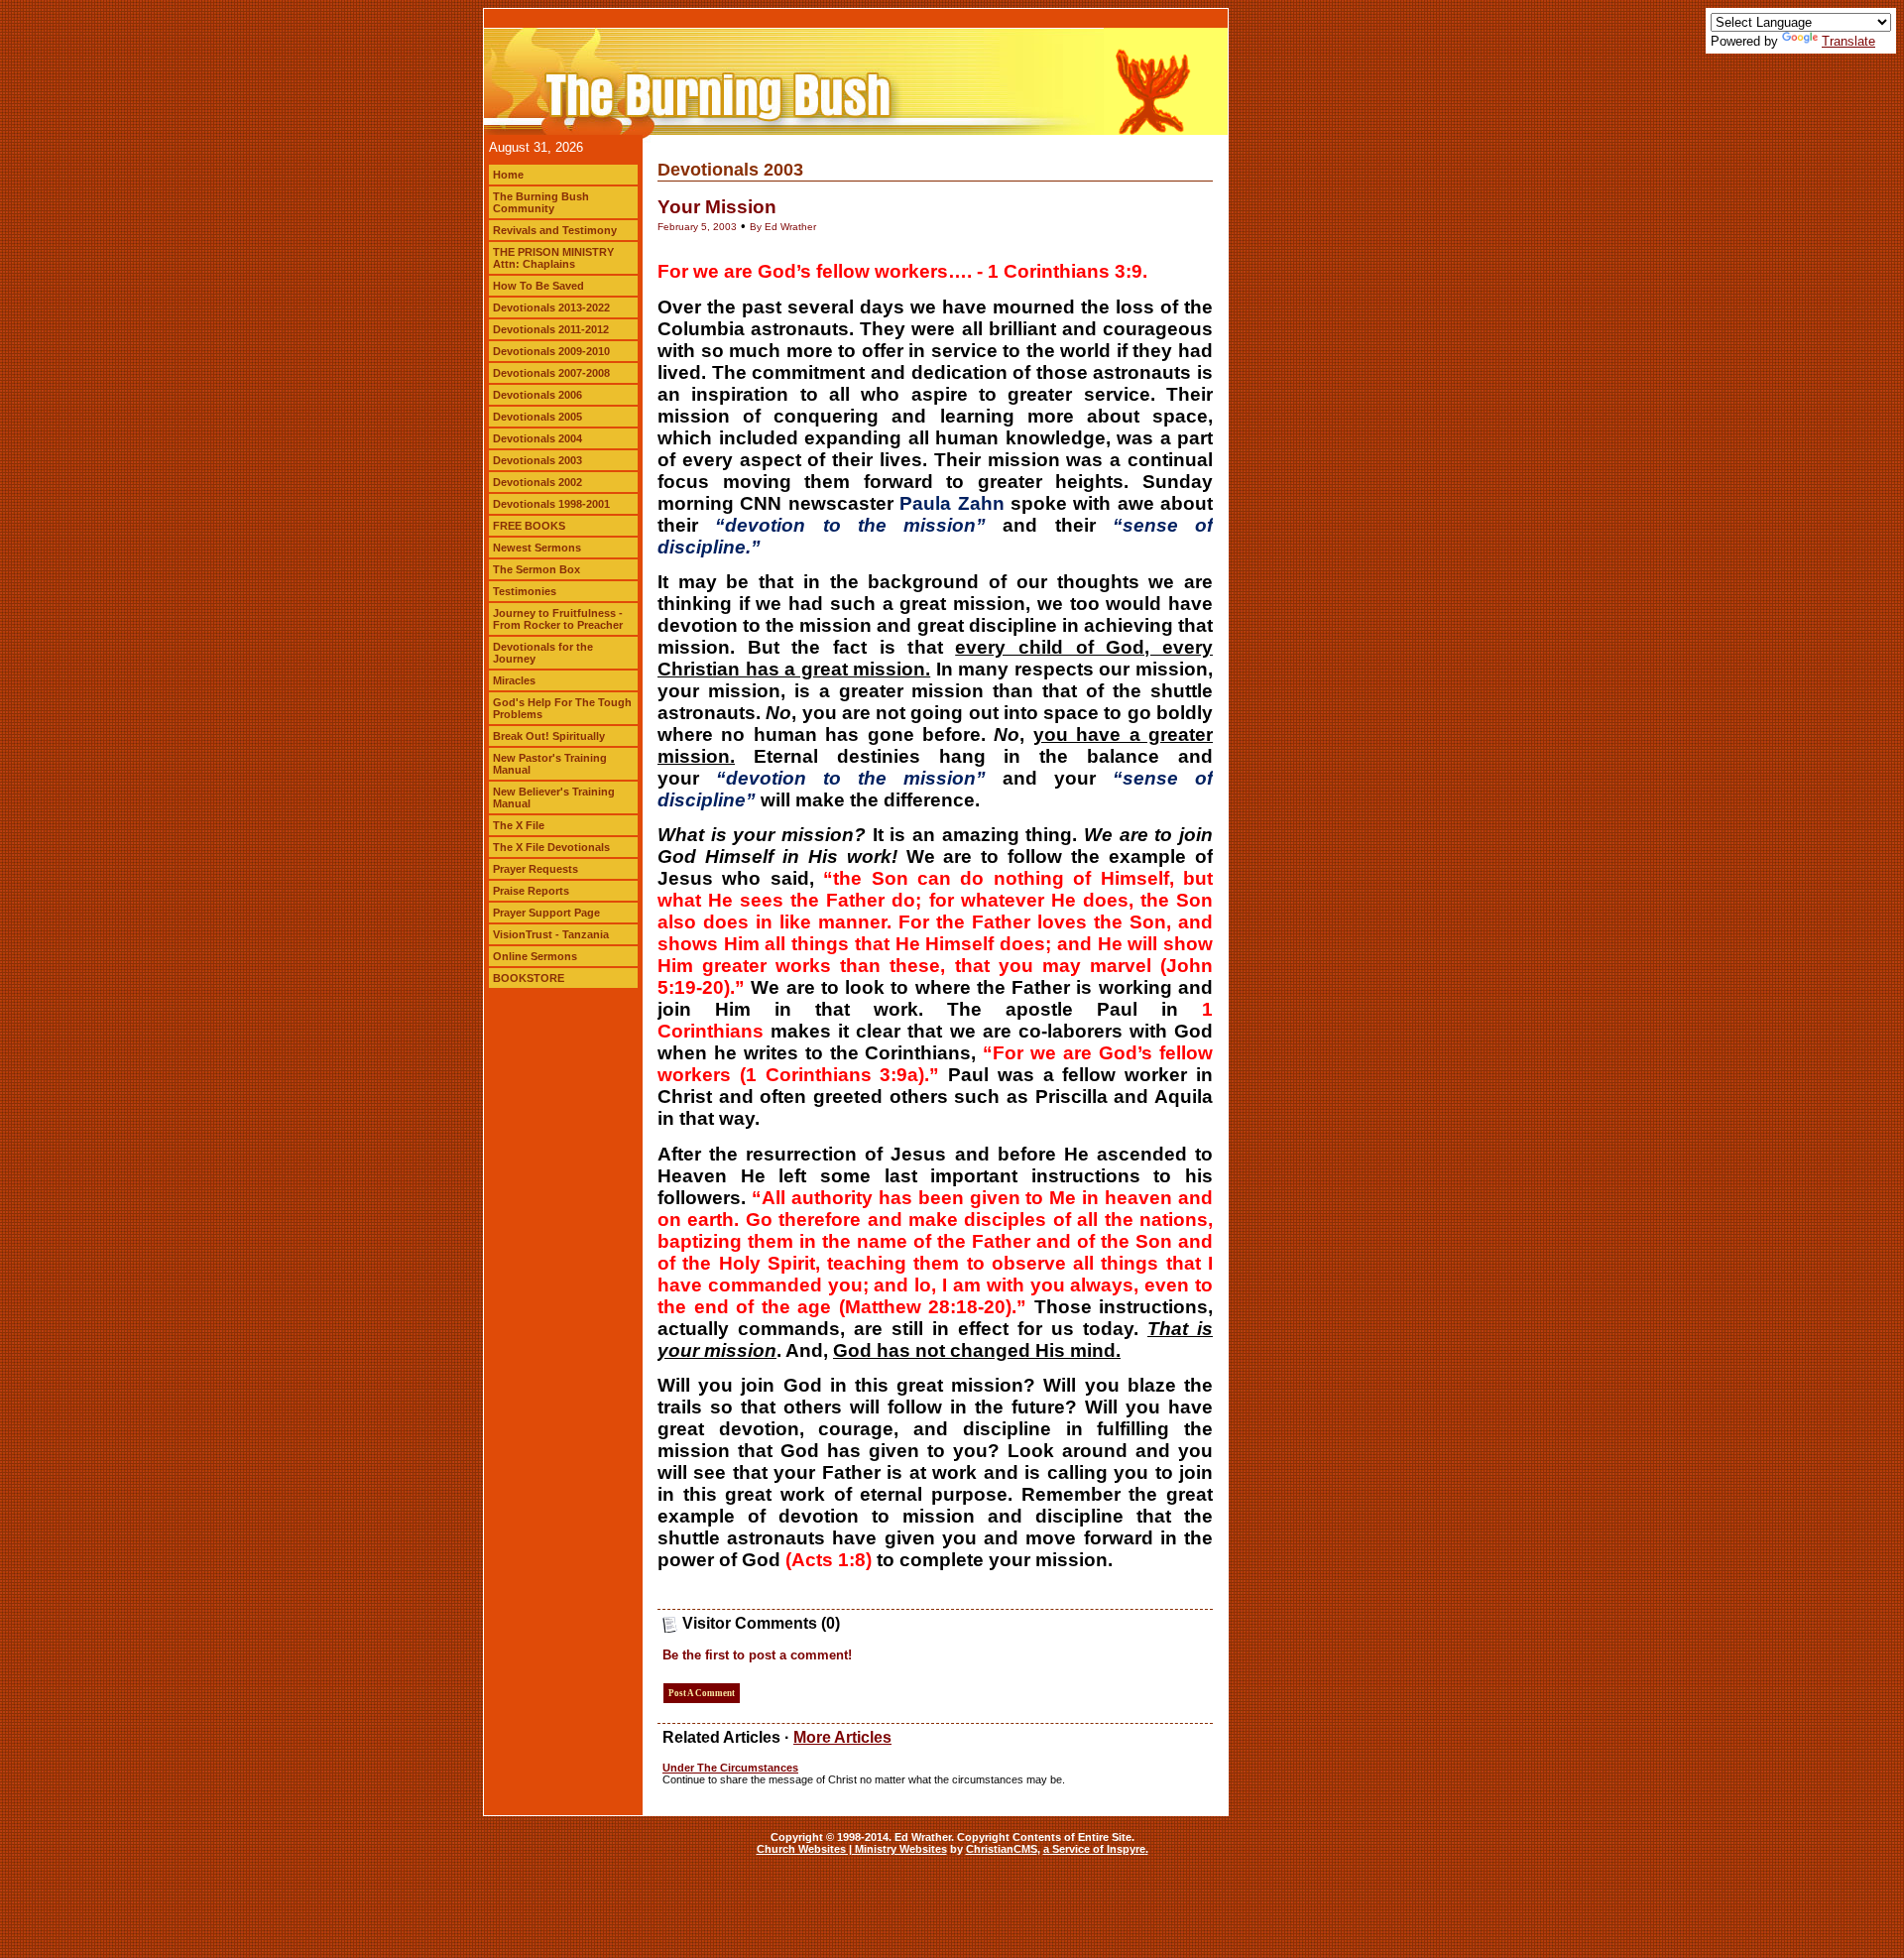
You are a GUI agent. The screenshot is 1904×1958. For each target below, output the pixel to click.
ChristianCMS (1002, 1849)
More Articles (842, 1737)
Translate (1848, 41)
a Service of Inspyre (1094, 1849)
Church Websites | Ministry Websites (852, 1849)
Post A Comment (702, 1693)
